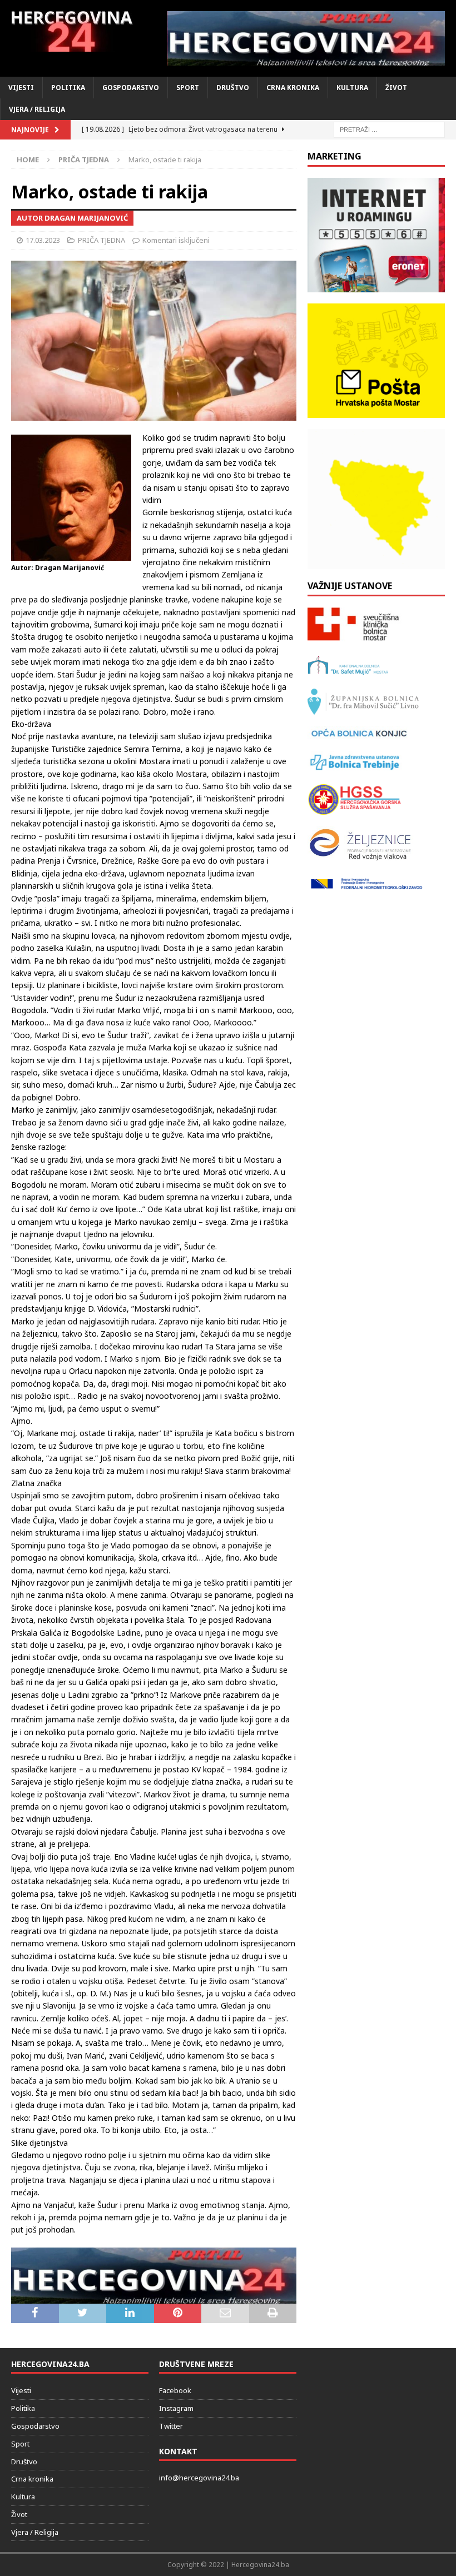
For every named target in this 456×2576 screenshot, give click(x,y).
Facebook (175, 2390)
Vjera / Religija (37, 109)
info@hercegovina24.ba (199, 2478)
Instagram (176, 2408)
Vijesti (21, 88)
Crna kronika (293, 88)
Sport (188, 88)
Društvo (233, 88)
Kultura (352, 88)
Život (396, 88)
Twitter (171, 2426)
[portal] (306, 38)
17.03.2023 (43, 240)
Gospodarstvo (131, 88)
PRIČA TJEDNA (101, 240)
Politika (68, 88)
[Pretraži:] (389, 129)
